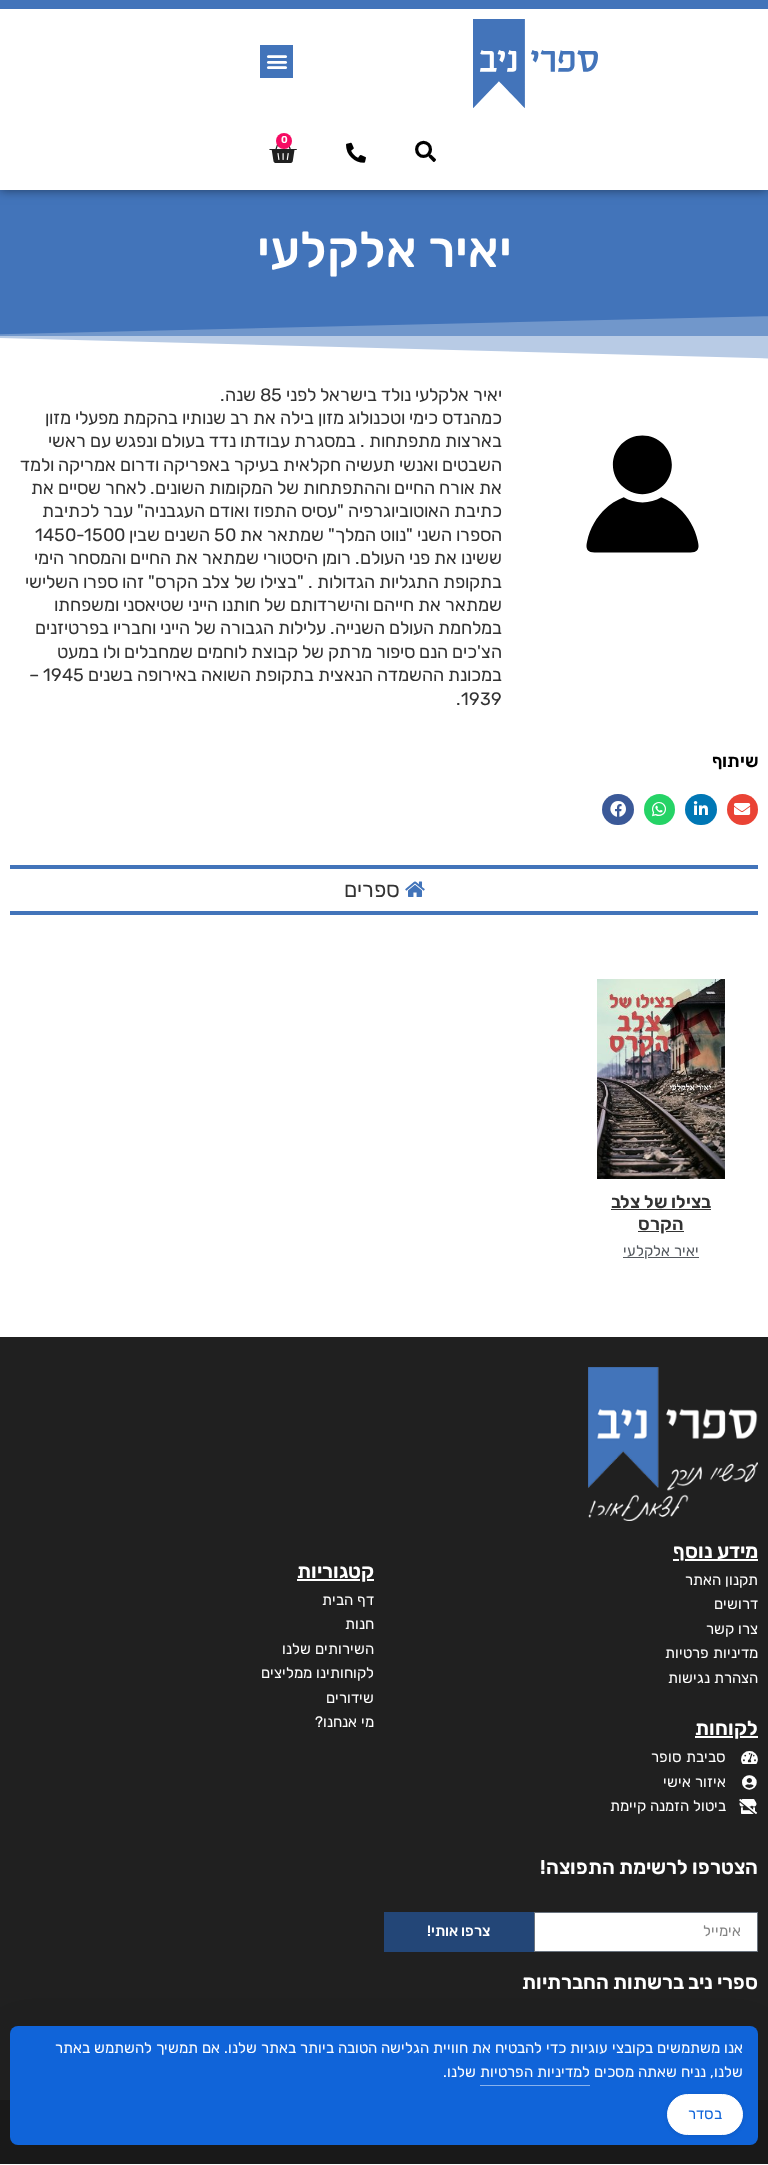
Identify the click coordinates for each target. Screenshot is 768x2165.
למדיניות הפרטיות (535, 2072)
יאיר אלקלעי (661, 1251)
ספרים (374, 889)
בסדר (705, 2114)
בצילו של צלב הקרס (661, 1213)
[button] (276, 61)
